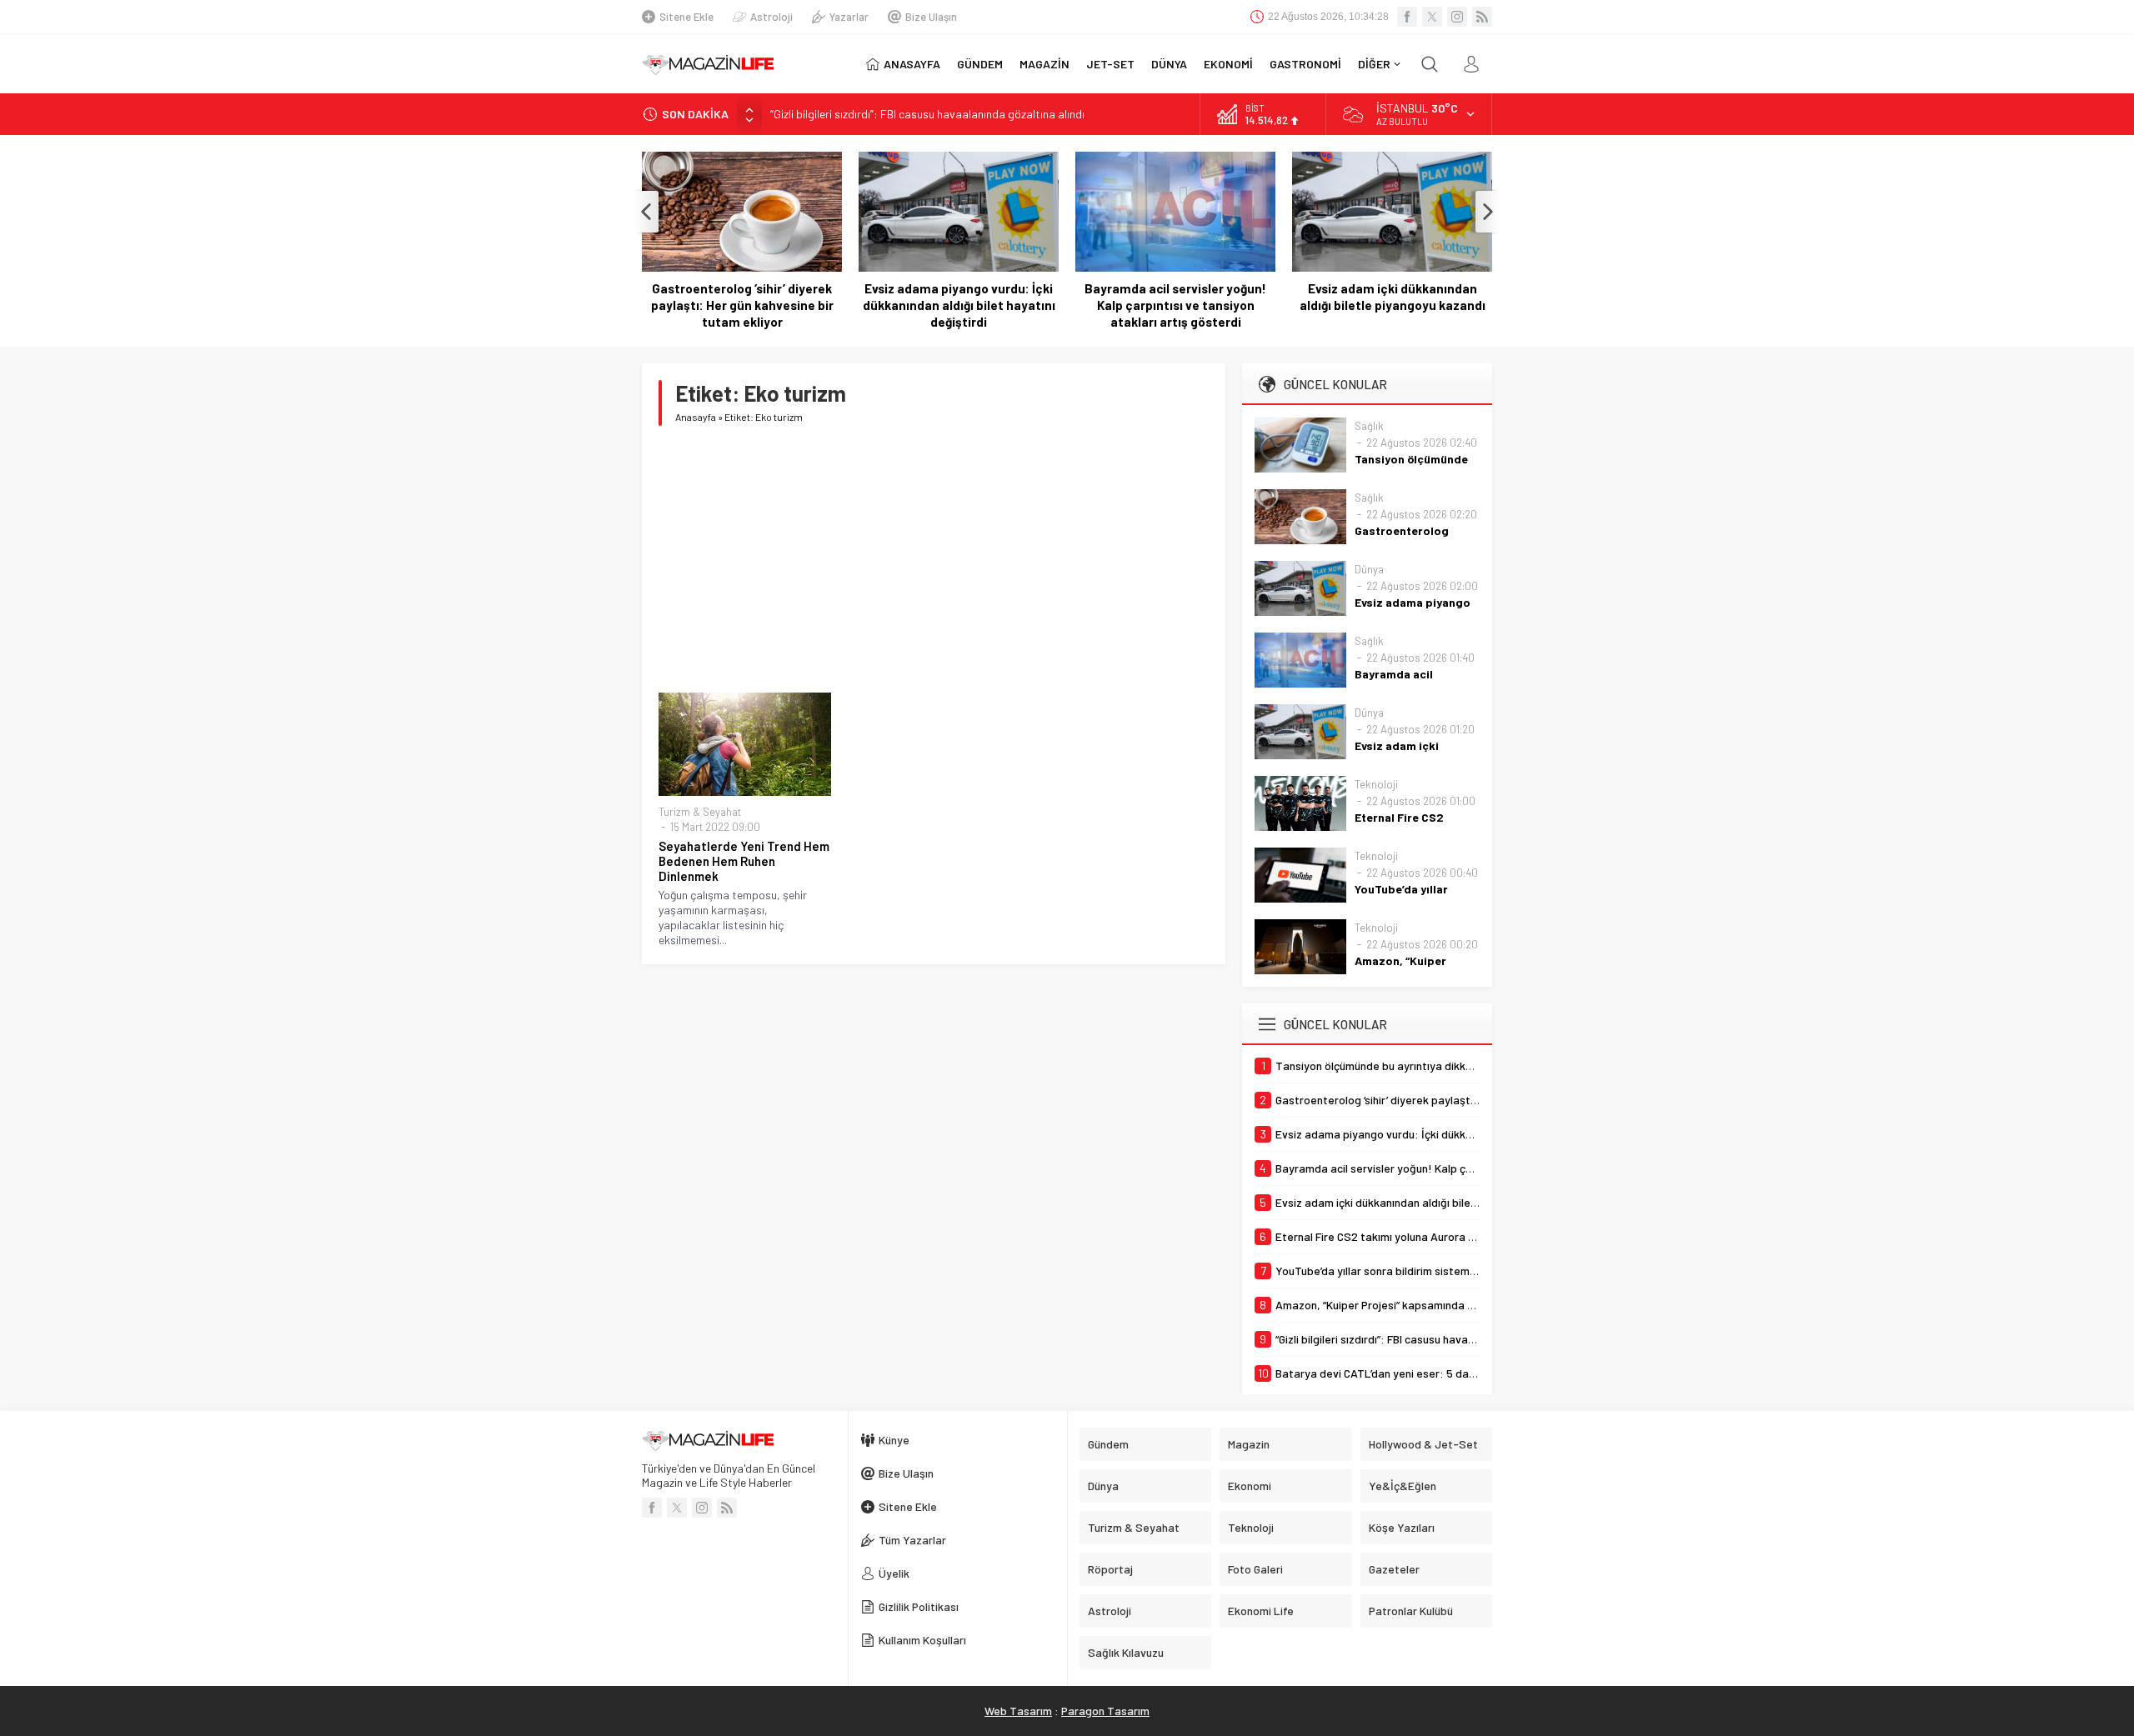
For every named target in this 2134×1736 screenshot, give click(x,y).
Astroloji (771, 17)
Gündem (1108, 1444)
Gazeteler (1394, 1569)
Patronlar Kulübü (1411, 1611)
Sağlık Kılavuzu (1126, 1652)
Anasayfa (696, 417)
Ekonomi (1250, 1486)
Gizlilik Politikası (919, 1606)
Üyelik (894, 1573)
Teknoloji (1376, 784)
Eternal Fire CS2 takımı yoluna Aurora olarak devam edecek (1392, 297)
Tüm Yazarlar (912, 1540)
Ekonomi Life (1261, 1611)
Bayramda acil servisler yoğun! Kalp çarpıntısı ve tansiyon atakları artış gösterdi (959, 305)
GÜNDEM (980, 64)
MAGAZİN (1044, 64)
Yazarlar (849, 17)
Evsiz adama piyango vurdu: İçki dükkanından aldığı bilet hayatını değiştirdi (742, 305)
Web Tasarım (1018, 1711)
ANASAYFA (912, 64)
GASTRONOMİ (1305, 64)
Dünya (1369, 569)
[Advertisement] (934, 559)
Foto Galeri (1255, 1569)
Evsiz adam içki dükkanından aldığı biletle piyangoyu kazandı (1176, 297)
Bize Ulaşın (931, 17)
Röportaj (1110, 1569)
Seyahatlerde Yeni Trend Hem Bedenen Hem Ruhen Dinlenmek (744, 861)
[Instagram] (1457, 17)
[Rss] (1482, 17)
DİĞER (1374, 64)
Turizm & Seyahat (700, 812)
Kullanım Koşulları (922, 1640)
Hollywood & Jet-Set (1423, 1444)
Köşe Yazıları (1402, 1527)
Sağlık (1369, 426)
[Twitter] (1432, 17)
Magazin (1249, 1444)
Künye (894, 1440)
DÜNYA (1169, 64)
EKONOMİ (1228, 64)
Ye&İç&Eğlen (1403, 1486)
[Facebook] (1407, 17)
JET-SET (1110, 64)
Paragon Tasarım (1105, 1711)
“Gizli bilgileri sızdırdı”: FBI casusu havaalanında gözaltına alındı (927, 114)
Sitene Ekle (686, 17)
